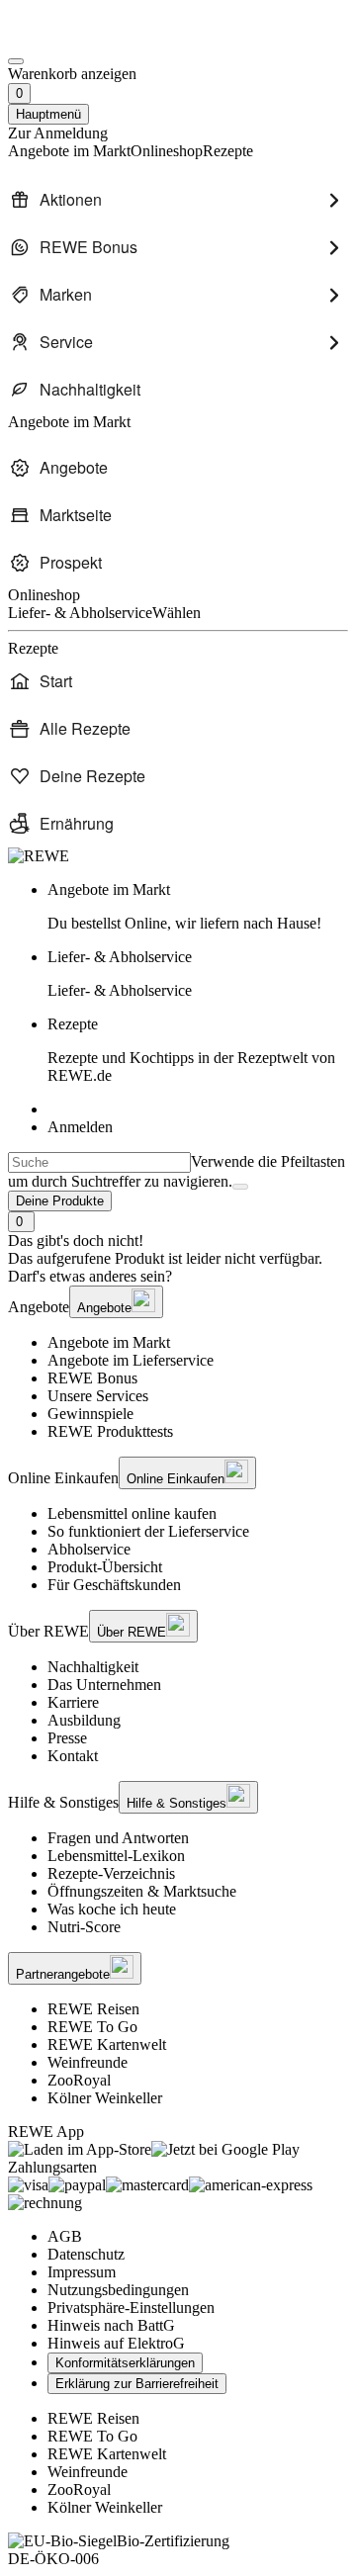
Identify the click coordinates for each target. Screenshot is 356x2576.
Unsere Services (98, 1396)
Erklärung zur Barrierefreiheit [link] (137, 2384)
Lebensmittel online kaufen (132, 1513)
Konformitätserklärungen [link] (125, 2363)
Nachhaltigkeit (93, 1667)
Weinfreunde (88, 2062)
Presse (67, 1738)
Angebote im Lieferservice (131, 1360)
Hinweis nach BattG (111, 2325)
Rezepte (191, 1050)
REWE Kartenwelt (107, 2044)
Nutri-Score (84, 1927)
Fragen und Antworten (118, 1838)
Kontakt (73, 1756)
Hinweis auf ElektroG (116, 2343)
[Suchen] (240, 1187)
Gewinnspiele (90, 1414)
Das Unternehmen (104, 1685)
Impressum (82, 2272)
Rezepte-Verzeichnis (111, 1873)
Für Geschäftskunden (114, 1585)
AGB (65, 2236)
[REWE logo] (39, 856)
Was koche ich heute (112, 1909)
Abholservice (89, 1549)
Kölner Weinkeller (105, 2098)
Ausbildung (84, 1720)
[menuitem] (178, 200)
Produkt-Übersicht (105, 1567)
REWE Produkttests (110, 1431)
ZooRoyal (79, 2080)
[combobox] (99, 1162)
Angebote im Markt (109, 1342)
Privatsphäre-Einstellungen (131, 2308)
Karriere (73, 1702)
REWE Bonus (92, 1378)
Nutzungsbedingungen (118, 2290)
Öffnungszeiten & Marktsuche (142, 1891)
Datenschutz (86, 2254)
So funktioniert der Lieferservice (148, 1531)
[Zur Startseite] (75, 38)
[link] (198, 907)
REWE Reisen (93, 2009)
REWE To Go (92, 2027)
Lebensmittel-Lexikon (116, 1856)
